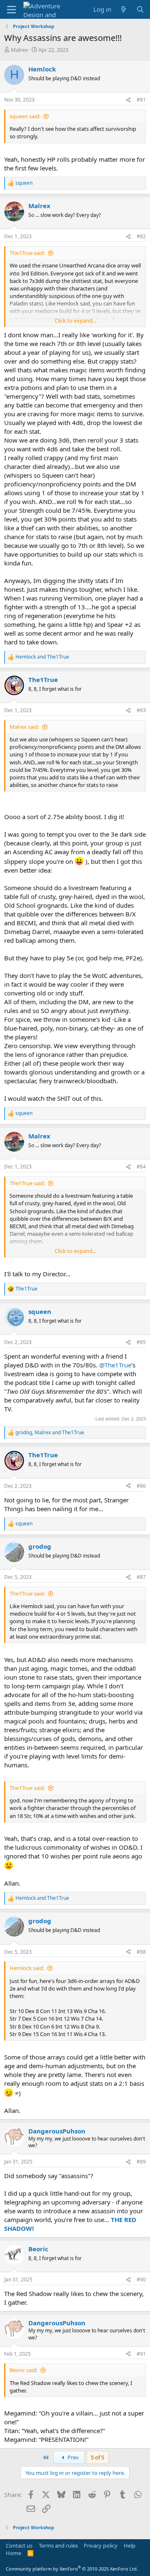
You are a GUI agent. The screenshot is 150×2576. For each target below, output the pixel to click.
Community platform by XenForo (72, 2569)
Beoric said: (24, 2370)
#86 (141, 1486)
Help (130, 2545)
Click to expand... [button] (75, 321)
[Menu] (11, 10)
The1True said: (27, 253)
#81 (141, 100)
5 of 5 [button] (97, 2457)
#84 (141, 1167)
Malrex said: (24, 727)
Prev (72, 2457)
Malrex (19, 50)
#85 (141, 1342)
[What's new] (124, 9)
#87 (141, 1577)
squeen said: (25, 116)
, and (50, 1433)
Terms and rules (58, 2545)
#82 (141, 236)
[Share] (128, 100)
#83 (141, 710)
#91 (141, 2354)
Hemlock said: (27, 1968)
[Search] (140, 9)
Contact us (19, 2545)
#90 (141, 2279)
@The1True (115, 1365)
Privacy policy (101, 2545)
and (42, 657)
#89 (141, 2162)
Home (14, 2553)
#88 (141, 1952)
